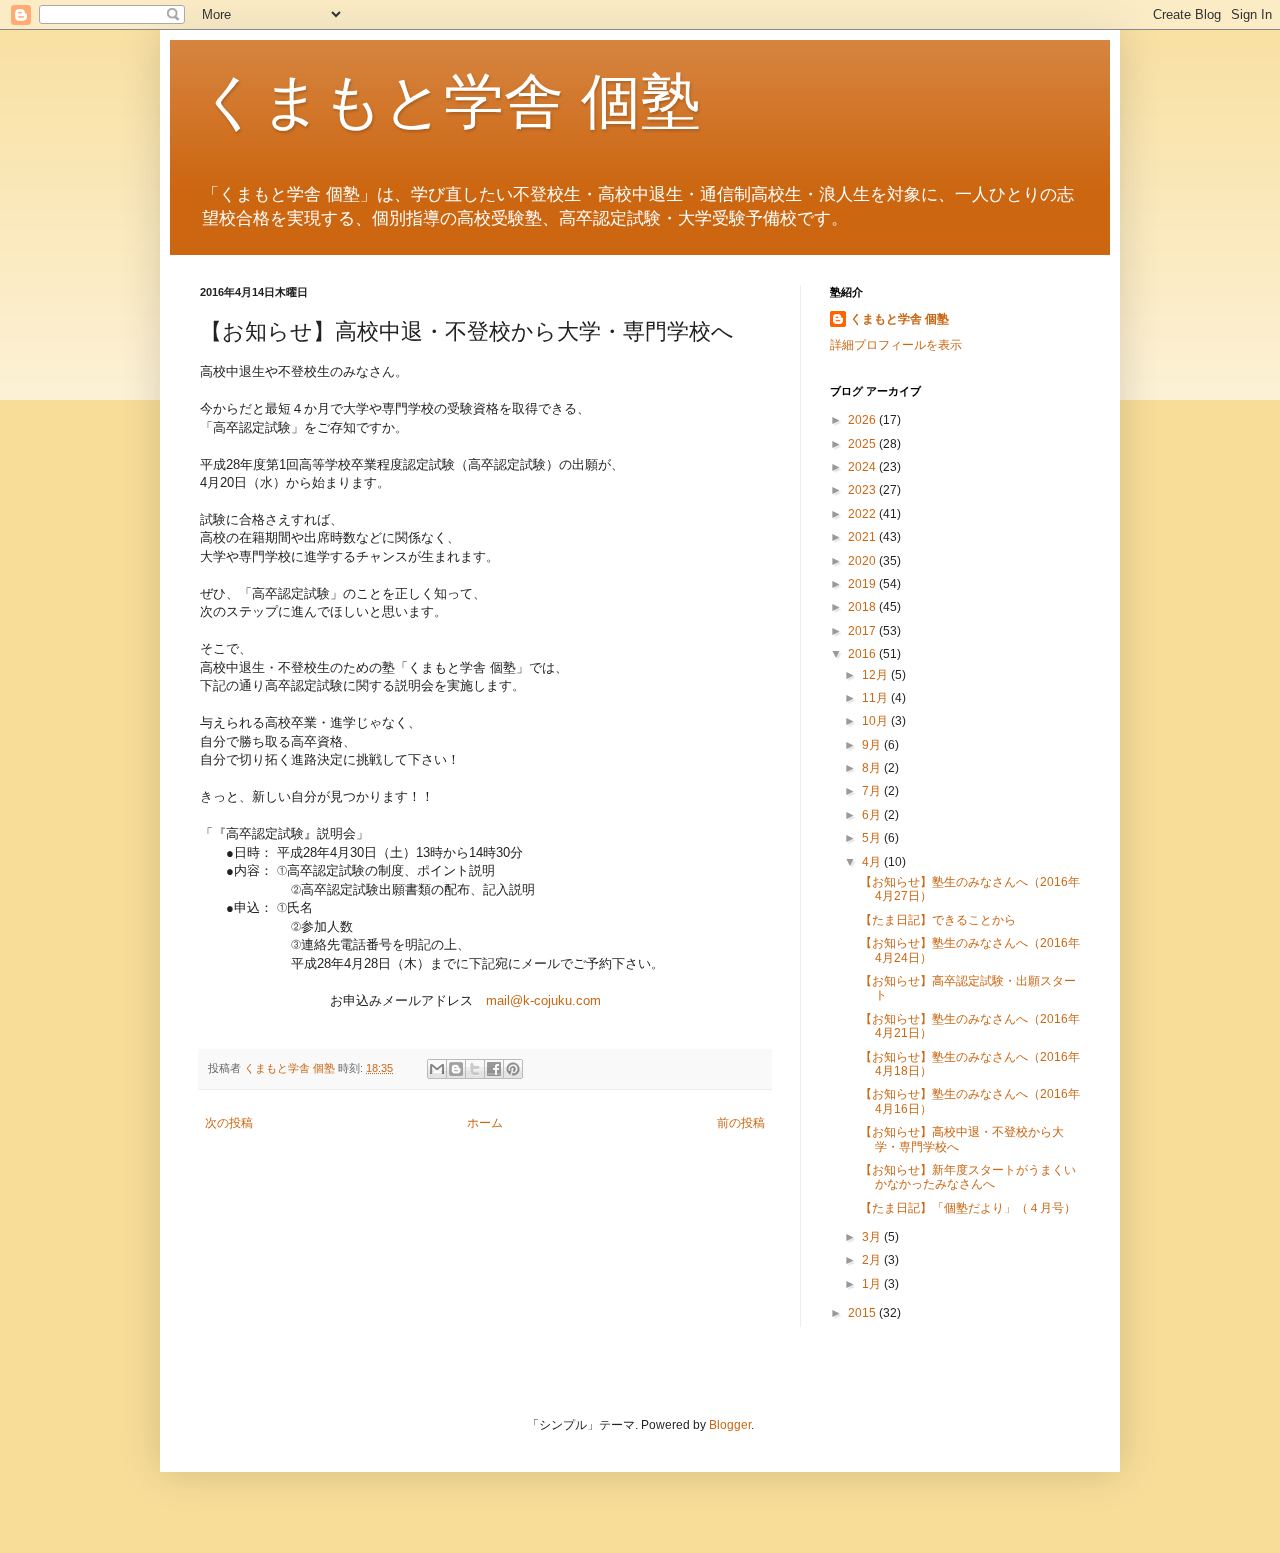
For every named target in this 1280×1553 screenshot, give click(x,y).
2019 (863, 584)
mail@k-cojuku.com (543, 1000)
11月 (876, 698)
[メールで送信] (437, 1069)
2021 (863, 537)
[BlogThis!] (456, 1069)
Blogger (730, 1425)
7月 (873, 791)
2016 (863, 654)
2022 (863, 514)
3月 (873, 1237)
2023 (863, 490)
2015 (863, 1313)
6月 (873, 815)
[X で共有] (475, 1069)
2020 (863, 561)
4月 (873, 862)
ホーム (485, 1123)
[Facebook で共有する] (494, 1069)
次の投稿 (229, 1123)
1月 (873, 1284)
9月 (873, 745)
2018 (863, 607)
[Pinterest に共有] (513, 1069)
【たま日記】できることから (938, 920)
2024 (863, 467)
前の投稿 (741, 1123)
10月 (876, 721)
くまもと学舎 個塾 (450, 101)
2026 (863, 420)
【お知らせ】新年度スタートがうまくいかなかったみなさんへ (968, 1177)
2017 (863, 631)
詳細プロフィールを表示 (896, 345)
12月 (876, 675)
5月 (873, 838)
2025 (863, 444)
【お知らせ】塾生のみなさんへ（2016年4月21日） (970, 1026)
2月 (873, 1260)
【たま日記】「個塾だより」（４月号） (968, 1208)
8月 (873, 768)
